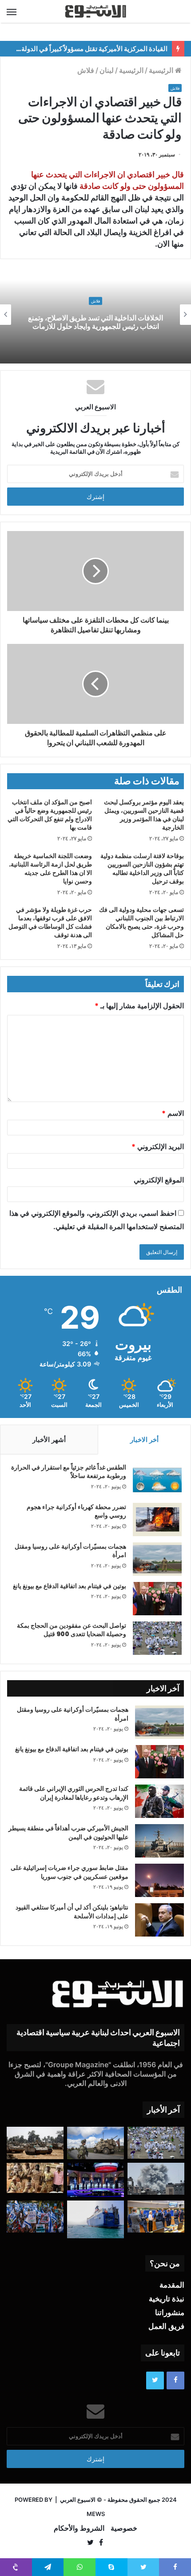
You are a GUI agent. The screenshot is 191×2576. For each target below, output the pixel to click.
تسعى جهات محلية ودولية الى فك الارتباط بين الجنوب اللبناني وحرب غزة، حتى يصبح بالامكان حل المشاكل (141, 922)
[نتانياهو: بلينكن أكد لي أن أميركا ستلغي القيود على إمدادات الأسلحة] (159, 1920)
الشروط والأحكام (79, 2528)
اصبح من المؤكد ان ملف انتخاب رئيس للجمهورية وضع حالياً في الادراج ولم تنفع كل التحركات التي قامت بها (50, 815)
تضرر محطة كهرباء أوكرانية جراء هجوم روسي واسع (76, 1511)
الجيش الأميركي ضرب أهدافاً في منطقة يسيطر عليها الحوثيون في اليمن (68, 1833)
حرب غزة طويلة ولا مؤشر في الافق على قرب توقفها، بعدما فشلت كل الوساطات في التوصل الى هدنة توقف (50, 922)
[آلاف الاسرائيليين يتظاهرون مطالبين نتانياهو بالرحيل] (35, 2217)
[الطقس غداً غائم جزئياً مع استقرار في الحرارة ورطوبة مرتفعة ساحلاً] (157, 1480)
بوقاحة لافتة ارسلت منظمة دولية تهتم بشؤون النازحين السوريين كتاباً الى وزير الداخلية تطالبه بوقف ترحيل (142, 869)
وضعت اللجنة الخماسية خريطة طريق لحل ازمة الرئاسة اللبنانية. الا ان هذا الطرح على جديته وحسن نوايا (50, 869)
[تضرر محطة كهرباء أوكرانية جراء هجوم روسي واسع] (157, 1520)
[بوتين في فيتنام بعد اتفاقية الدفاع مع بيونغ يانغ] (157, 1599)
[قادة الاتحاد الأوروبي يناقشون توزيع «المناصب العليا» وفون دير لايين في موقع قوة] (156, 2217)
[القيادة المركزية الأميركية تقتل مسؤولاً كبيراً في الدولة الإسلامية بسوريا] (95, 2143)
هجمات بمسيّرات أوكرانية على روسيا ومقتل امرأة (70, 1551)
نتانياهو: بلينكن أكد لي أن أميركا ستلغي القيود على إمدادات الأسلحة (72, 1912)
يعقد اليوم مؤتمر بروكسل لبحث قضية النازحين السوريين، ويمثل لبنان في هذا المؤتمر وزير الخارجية (144, 815)
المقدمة (172, 2285)
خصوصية (124, 2528)
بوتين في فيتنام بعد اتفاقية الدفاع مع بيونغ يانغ (70, 1586)
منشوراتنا (170, 2312)
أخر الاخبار (144, 1440)
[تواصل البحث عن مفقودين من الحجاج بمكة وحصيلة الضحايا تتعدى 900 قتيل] (157, 1638)
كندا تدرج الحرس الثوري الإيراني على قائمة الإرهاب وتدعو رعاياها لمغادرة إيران (74, 1793)
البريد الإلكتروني (158, 1146)
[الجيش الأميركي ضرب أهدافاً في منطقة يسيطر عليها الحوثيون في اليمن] (159, 1841)
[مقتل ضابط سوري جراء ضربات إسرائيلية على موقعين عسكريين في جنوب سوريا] (159, 1880)
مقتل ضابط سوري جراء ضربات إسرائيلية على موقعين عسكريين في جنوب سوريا (70, 1872)
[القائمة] (12, 12)
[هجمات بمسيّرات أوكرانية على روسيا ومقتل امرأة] (157, 1559)
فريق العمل (166, 2326)
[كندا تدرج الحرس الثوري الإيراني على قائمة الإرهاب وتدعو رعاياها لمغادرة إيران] (159, 1801)
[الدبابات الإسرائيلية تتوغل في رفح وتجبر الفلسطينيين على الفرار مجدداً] (35, 2143)
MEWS (96, 2514)
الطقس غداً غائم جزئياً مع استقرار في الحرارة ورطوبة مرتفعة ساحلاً (69, 1472)
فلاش (86, 70)
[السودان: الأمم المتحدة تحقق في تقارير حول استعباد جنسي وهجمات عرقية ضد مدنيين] (35, 2178)
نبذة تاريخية (167, 2299)
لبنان (107, 70)
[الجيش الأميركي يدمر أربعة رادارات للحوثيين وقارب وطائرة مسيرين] (95, 2219)
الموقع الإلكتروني (159, 1180)
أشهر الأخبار (49, 1440)
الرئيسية (162, 70)
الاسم (173, 1113)
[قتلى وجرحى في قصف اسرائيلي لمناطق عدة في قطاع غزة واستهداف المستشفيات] (156, 2179)
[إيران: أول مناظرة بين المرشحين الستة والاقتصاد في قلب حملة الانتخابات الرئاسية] (95, 2180)
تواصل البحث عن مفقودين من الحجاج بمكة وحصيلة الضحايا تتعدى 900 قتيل (72, 1630)
